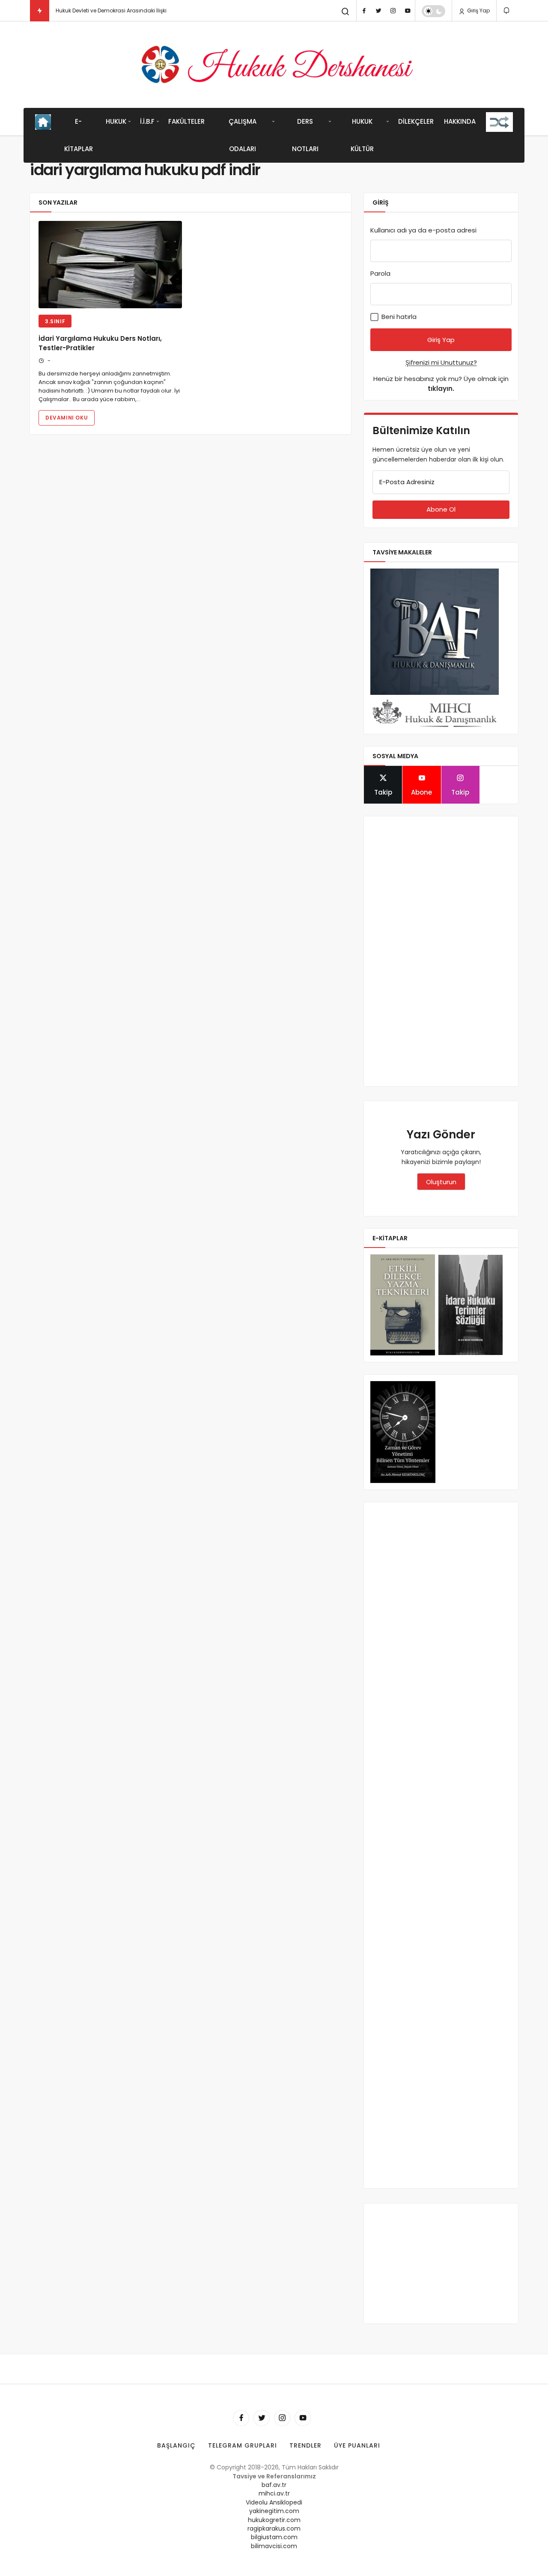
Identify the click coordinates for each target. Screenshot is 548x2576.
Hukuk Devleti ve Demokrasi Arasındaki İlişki (111, 10)
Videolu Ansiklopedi (274, 2502)
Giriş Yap (478, 10)
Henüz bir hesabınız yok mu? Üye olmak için (441, 384)
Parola (380, 273)
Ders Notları (305, 135)
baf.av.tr (274, 2485)
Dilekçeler (416, 121)
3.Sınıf (55, 321)
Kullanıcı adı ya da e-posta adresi (423, 230)
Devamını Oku (67, 418)
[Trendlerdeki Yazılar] (40, 11)
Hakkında (460, 121)
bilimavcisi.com (274, 2546)
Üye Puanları (357, 2445)
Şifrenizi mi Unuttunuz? (441, 362)
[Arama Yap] (345, 12)
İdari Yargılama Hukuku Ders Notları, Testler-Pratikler (100, 343)
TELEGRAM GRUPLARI (243, 2445)
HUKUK (116, 121)
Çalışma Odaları (243, 135)
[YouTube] (408, 11)
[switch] (433, 11)
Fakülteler (186, 121)
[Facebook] (364, 11)
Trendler (305, 2445)
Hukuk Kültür (362, 135)
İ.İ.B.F (147, 121)
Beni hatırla (398, 317)
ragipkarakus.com (274, 2528)
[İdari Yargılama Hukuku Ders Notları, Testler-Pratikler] (110, 265)
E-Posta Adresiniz (407, 482)
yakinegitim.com (274, 2511)
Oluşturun (441, 1182)
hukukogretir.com (274, 2520)
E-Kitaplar (79, 135)
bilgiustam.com (274, 2537)
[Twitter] (378, 11)
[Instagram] (393, 11)
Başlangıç (176, 2445)
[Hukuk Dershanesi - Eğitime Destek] (274, 65)
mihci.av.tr (274, 2493)
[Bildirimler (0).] (507, 10)
